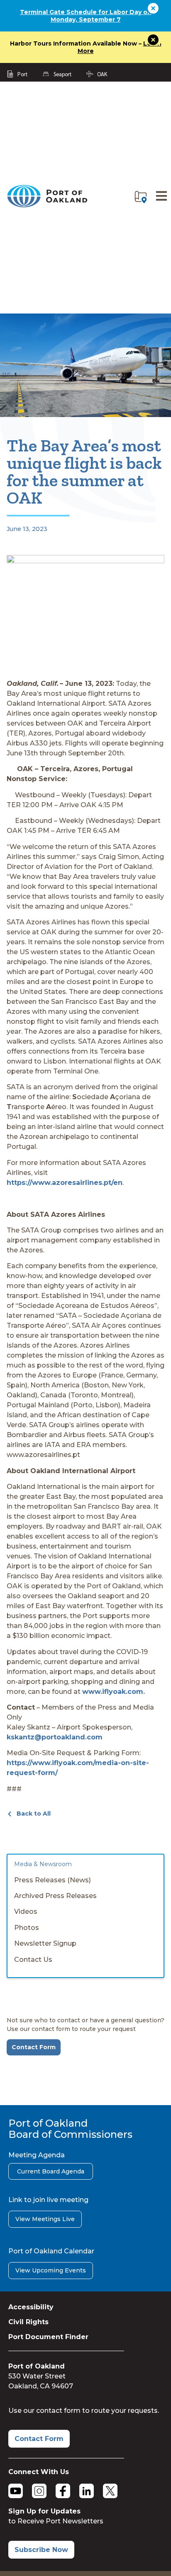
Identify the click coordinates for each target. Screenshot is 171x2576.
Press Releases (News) (53, 1880)
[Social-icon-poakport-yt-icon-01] (16, 2491)
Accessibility (31, 2307)
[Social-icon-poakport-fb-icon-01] (63, 2491)
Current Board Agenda (51, 2171)
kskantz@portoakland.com (55, 1737)
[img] (141, 197)
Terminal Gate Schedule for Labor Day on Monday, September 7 (86, 16)
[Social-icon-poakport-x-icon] (110, 2491)
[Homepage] (47, 206)
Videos (26, 1911)
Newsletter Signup (45, 1943)
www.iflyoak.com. (114, 1692)
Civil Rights (28, 2322)
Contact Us (33, 1960)
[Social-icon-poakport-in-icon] (87, 2491)
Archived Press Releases (55, 1896)
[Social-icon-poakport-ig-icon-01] (39, 2491)
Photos (27, 1928)
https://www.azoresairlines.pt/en (65, 1183)
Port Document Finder (48, 2337)
